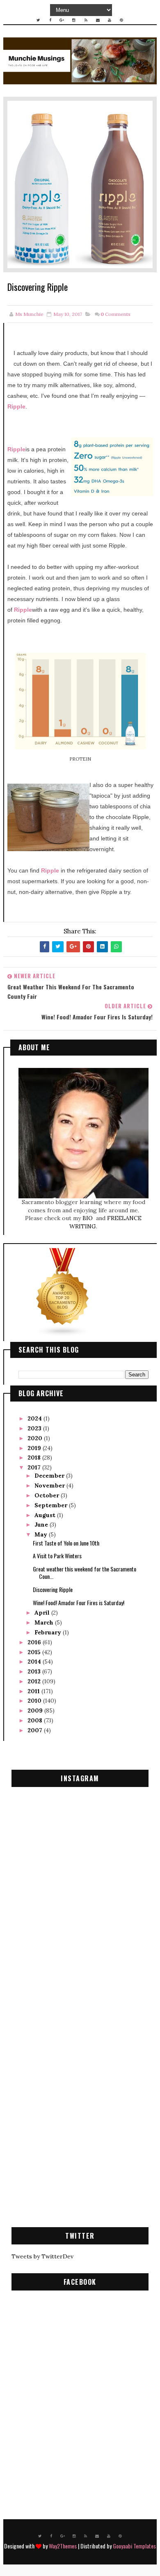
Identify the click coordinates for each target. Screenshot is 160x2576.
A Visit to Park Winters (57, 1556)
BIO (88, 1218)
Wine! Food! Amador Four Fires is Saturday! (79, 1602)
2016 (35, 1642)
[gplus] (62, 20)
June (42, 1525)
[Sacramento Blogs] (63, 1292)
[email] (98, 20)
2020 (36, 1438)
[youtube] (110, 20)
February (49, 1632)
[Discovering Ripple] (80, 184)
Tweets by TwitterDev (42, 2256)
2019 (35, 1448)
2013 (35, 1671)
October (48, 1495)
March (45, 1622)
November (50, 1485)
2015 (35, 1652)
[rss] (86, 20)
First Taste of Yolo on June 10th (66, 1543)
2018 (35, 1457)
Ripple (16, 406)
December (50, 1476)
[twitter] (38, 20)
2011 (34, 1691)
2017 (35, 1467)
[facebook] (50, 20)
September (52, 1505)
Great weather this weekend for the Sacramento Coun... (85, 1572)
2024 (35, 1418)
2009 (36, 1710)
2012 (35, 1681)
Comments (115, 314)
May (42, 1534)
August (46, 1515)
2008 (36, 1720)
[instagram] (74, 20)
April (43, 1613)
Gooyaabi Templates (134, 2546)
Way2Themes (63, 2546)
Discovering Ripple (53, 1589)
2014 (35, 1662)
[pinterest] (121, 20)
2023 (35, 1428)
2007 (36, 1730)
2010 (35, 1701)
